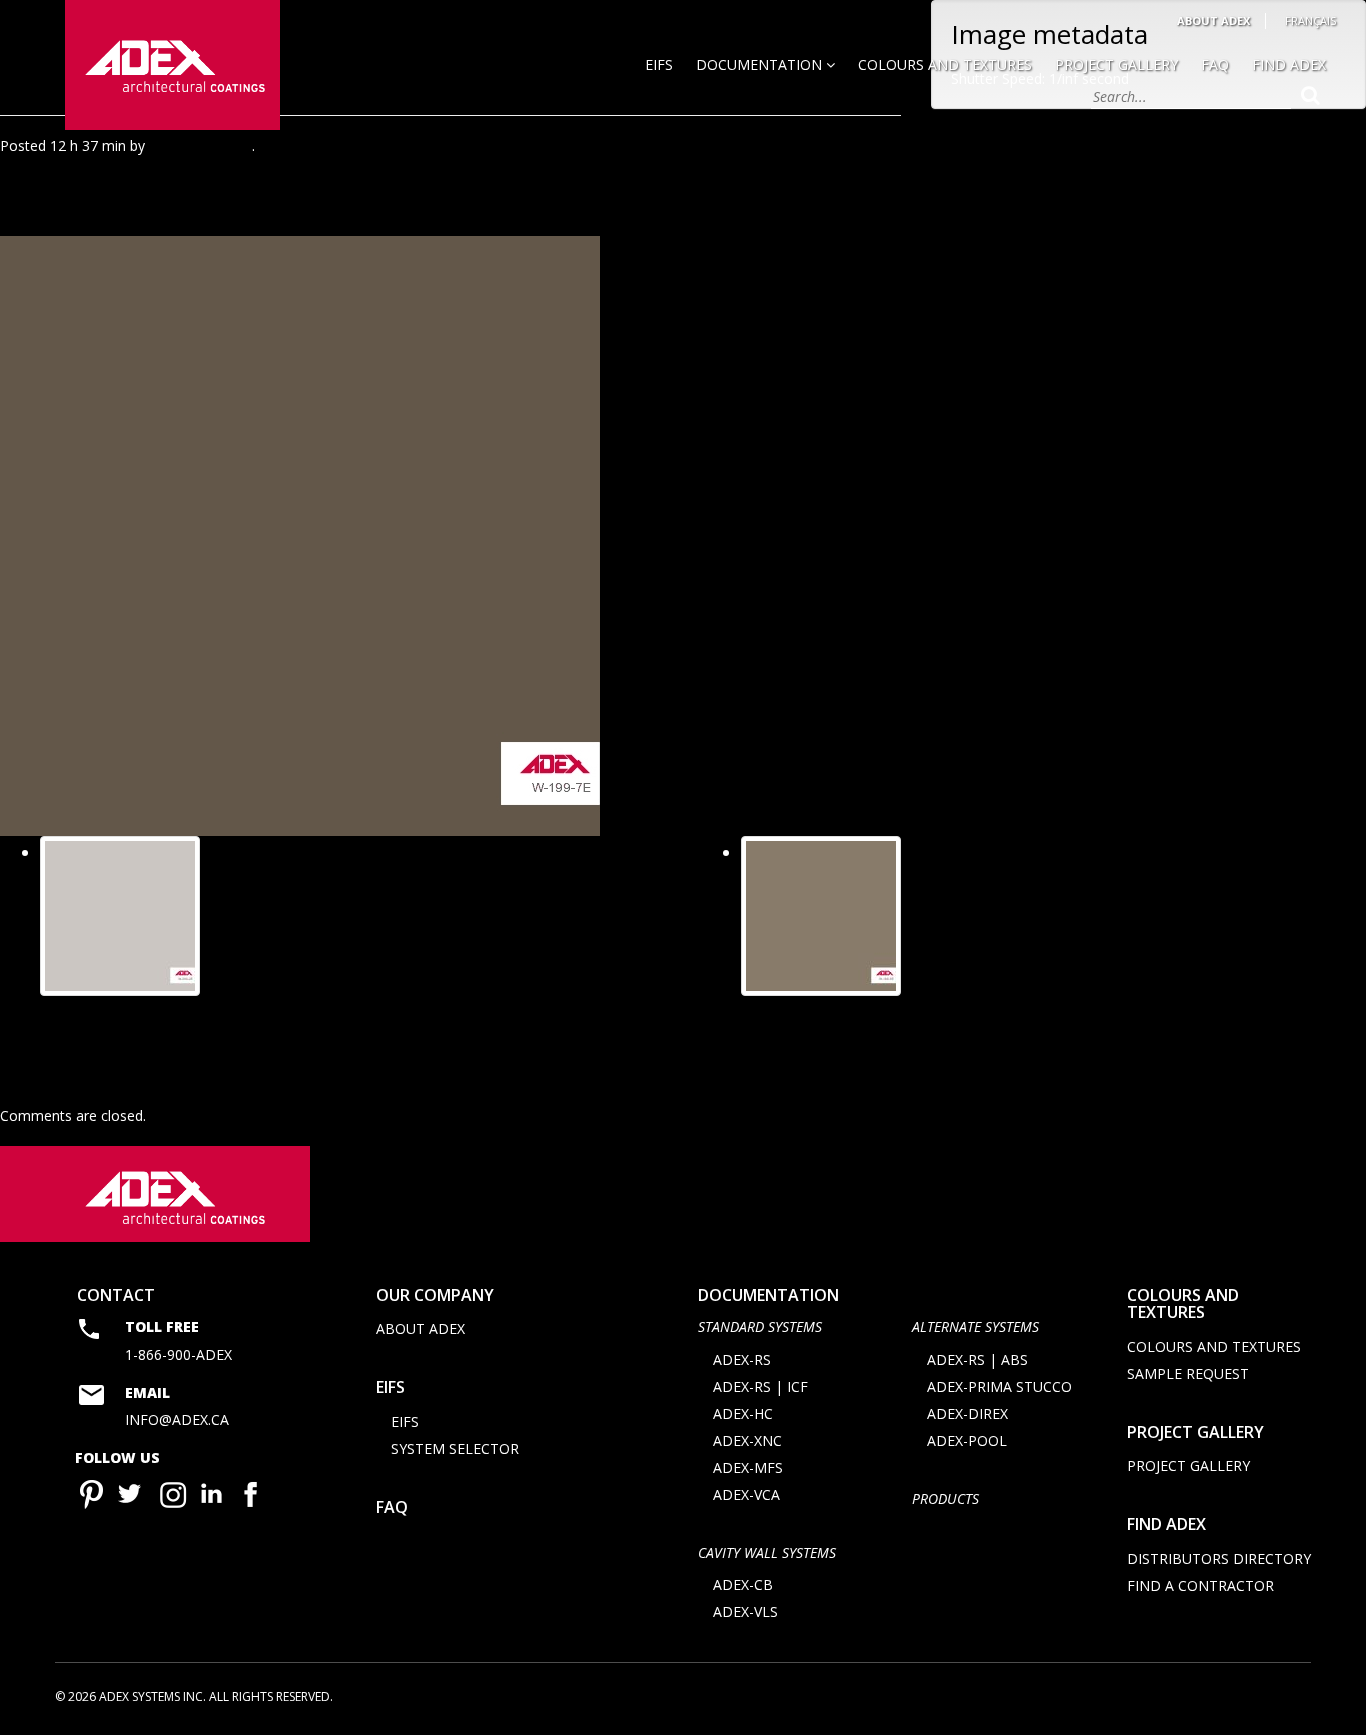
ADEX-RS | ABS (977, 1359)
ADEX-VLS (745, 1611)
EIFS (659, 64)
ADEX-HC (743, 1413)
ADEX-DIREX (967, 1413)
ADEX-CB (743, 1584)
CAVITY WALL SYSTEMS (767, 1552)
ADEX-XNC (747, 1440)
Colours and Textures (945, 64)
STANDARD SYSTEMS (760, 1326)
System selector (455, 1448)
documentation (768, 1295)
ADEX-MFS (748, 1467)
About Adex (1213, 20)
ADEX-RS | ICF (760, 1386)
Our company (435, 1295)
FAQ (1215, 64)
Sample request (1188, 1373)
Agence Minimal (200, 145)
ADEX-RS (742, 1359)
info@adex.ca (177, 1419)
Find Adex (1289, 64)
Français (1310, 20)
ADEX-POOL (967, 1440)
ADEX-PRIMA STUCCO (999, 1386)
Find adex (1166, 1524)
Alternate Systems (975, 1326)
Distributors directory (1219, 1558)
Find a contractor (1200, 1585)
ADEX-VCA (746, 1494)
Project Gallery (1116, 64)
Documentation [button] (761, 64)
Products (945, 1498)
